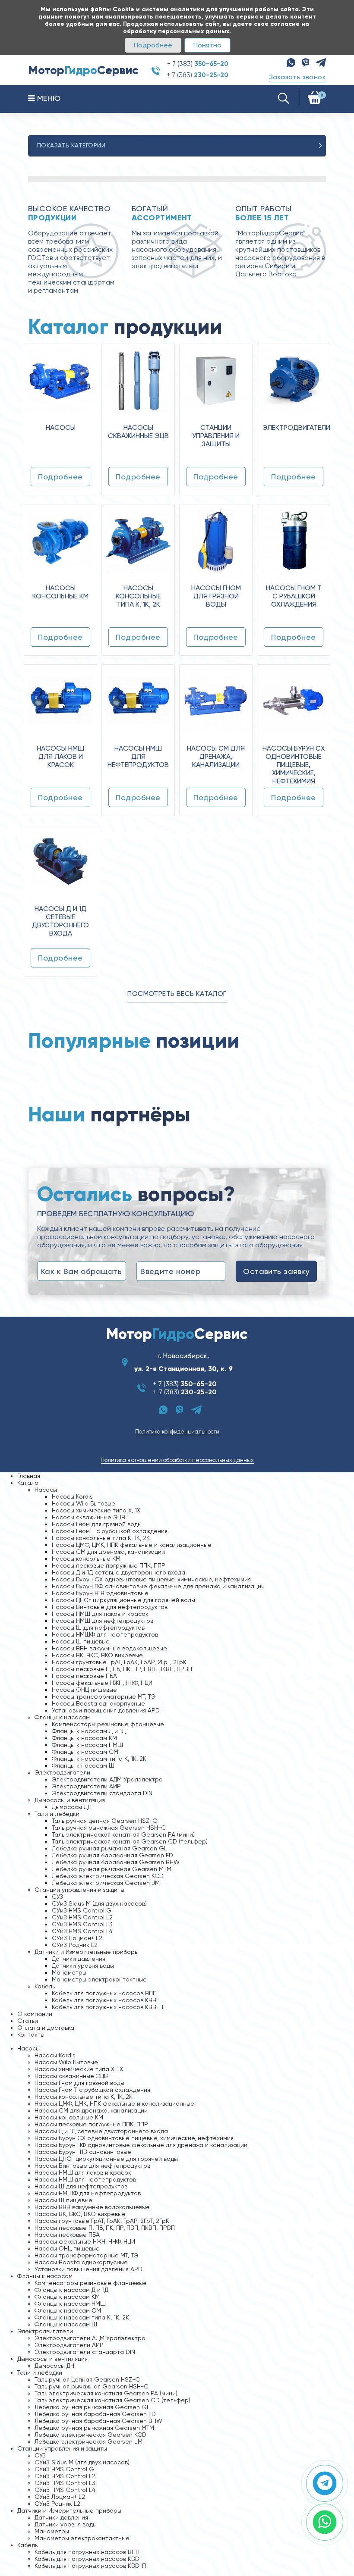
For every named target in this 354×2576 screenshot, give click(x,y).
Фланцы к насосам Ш (83, 1765)
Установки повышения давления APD (106, 1710)
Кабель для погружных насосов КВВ (104, 2000)
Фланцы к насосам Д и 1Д (89, 1731)
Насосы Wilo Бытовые (84, 1503)
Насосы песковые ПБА (84, 1676)
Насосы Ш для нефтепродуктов (98, 1628)
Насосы (46, 1490)
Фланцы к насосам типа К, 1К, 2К (99, 1759)
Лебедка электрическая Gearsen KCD (108, 1876)
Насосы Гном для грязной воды (97, 1524)
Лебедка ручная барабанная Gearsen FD (112, 1855)
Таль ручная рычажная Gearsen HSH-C (109, 1828)
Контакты (31, 2035)
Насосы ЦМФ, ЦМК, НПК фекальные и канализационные (132, 1545)
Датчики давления (79, 1959)
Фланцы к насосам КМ (84, 1738)
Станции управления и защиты (79, 1890)
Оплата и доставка (46, 2028)
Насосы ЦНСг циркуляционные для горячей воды (123, 1600)
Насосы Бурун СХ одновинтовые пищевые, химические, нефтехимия (151, 1579)
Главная (29, 1476)
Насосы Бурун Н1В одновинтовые (100, 1593)
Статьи (28, 2021)
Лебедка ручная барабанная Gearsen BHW (116, 1862)
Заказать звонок (297, 77)
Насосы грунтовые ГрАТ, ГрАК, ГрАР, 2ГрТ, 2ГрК (119, 1662)
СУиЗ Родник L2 (75, 1945)
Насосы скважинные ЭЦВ (88, 1517)
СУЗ (57, 1897)
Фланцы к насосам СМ (85, 1752)
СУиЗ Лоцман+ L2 (77, 1938)
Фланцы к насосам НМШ (87, 1745)
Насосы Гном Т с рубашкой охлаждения (110, 1531)
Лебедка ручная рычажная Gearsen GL (109, 1848)
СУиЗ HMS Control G (82, 1910)
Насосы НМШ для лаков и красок (100, 1614)
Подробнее (153, 45)
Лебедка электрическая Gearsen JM (106, 1883)
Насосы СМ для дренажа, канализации (108, 1552)
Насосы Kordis (72, 1496)
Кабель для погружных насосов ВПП (104, 1993)
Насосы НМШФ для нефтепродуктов (105, 1634)
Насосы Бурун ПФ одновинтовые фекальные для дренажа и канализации (158, 1586)
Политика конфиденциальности (177, 1432)
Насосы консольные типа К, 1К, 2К (101, 1538)
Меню (47, 98)
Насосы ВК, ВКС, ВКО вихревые (97, 1655)
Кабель (45, 1986)
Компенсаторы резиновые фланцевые (108, 1724)
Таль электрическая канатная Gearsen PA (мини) (123, 1834)
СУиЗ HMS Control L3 (82, 1924)
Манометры (69, 1972)
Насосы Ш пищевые (81, 1641)
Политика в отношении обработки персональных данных (177, 1460)
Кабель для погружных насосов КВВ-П (107, 2007)
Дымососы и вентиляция (70, 1800)
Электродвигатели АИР (86, 1786)
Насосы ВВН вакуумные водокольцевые (109, 1648)
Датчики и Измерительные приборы (87, 1952)
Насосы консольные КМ (86, 1559)
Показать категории (71, 145)
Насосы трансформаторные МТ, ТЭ (104, 1696)
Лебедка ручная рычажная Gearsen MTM (112, 1869)
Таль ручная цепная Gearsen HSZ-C (104, 1821)
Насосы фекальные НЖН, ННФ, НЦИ (102, 1683)
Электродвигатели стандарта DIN (102, 1793)
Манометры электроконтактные (99, 1979)
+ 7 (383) (198, 64)
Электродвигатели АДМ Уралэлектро (107, 1779)
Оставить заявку (276, 1271)
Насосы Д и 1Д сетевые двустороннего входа (119, 1572)
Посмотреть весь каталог (177, 994)
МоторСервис (177, 1334)
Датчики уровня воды (83, 1966)
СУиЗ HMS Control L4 (82, 1931)
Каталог (29, 1483)
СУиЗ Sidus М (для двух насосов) (99, 1903)
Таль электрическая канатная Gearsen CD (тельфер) (130, 1841)
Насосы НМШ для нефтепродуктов (103, 1621)
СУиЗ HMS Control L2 (82, 1917)
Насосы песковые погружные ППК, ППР (109, 1565)
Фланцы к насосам (62, 1717)
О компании (35, 2014)
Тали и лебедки (57, 1814)
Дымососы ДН (72, 1807)
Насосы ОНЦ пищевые (84, 1690)
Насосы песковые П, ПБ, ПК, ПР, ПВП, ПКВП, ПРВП (122, 1669)
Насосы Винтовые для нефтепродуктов (110, 1607)
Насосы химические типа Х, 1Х (96, 1510)
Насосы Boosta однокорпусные (98, 1703)
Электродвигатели (62, 1772)
